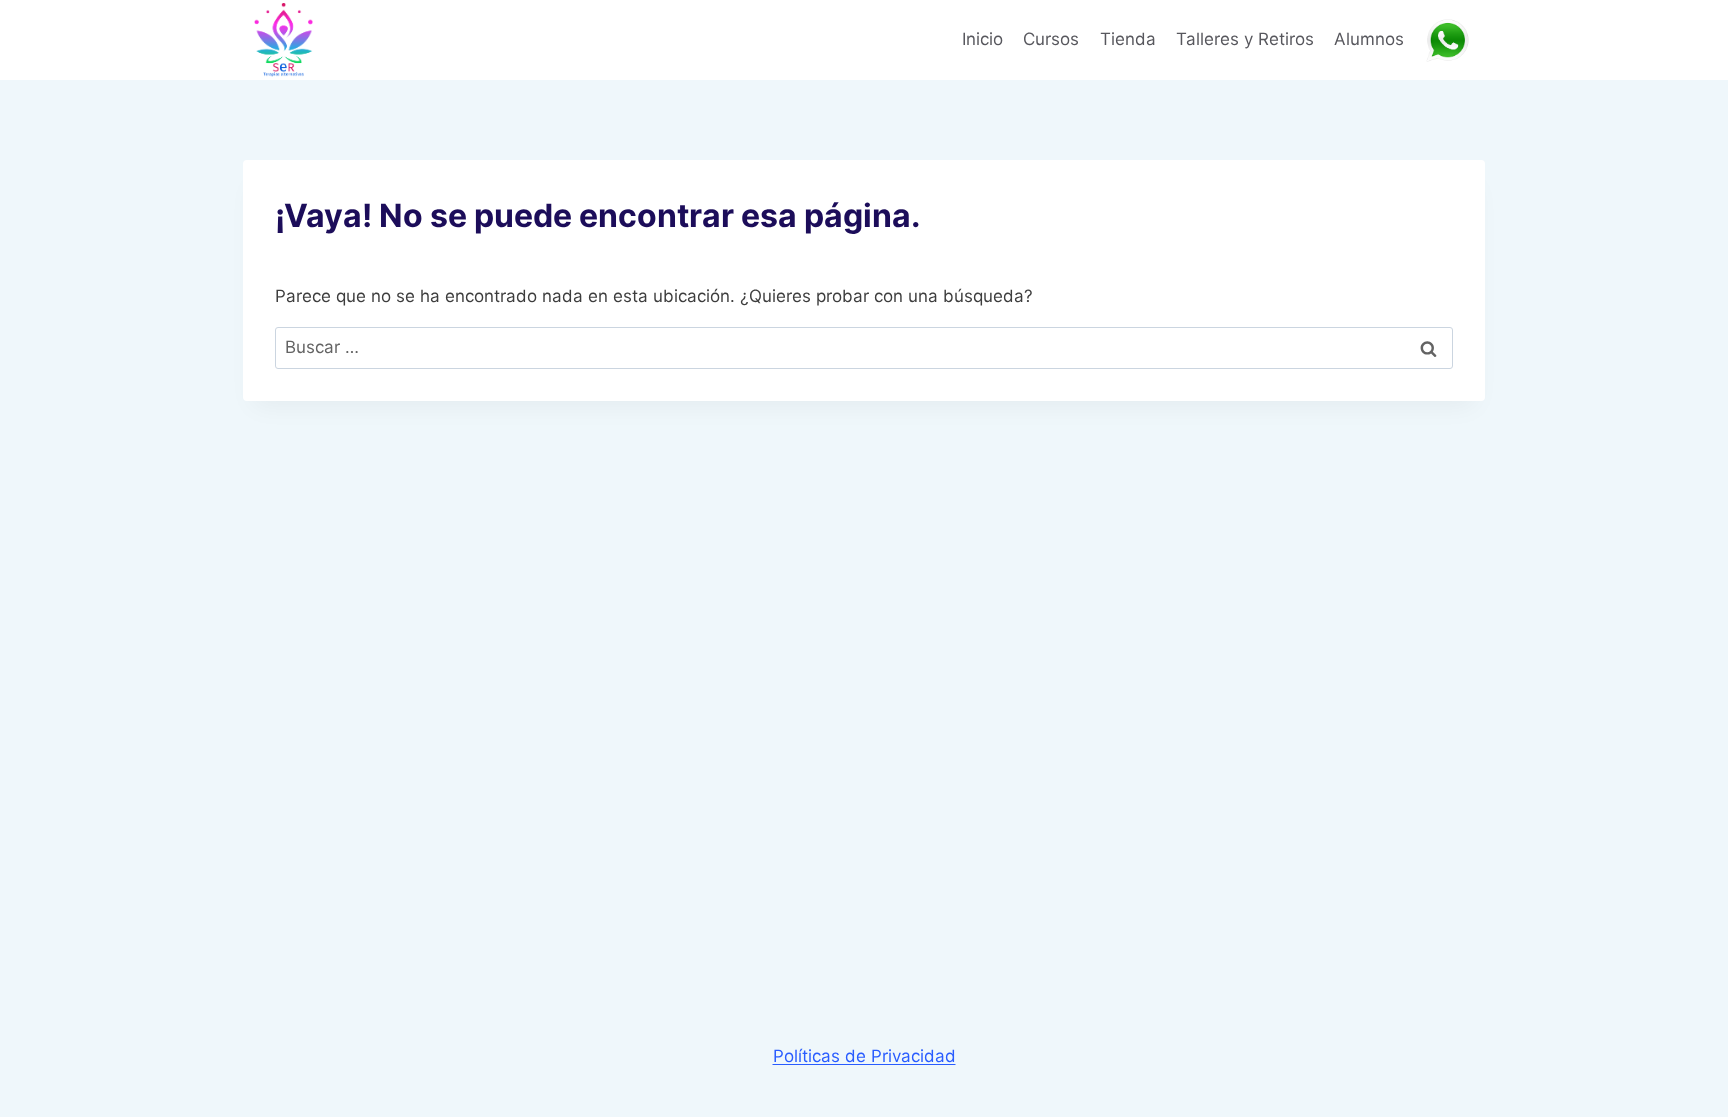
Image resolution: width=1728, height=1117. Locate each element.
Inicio (982, 39)
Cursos (1051, 39)
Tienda (1128, 39)
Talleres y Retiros (1245, 39)
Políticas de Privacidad (864, 1056)
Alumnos (1369, 39)
